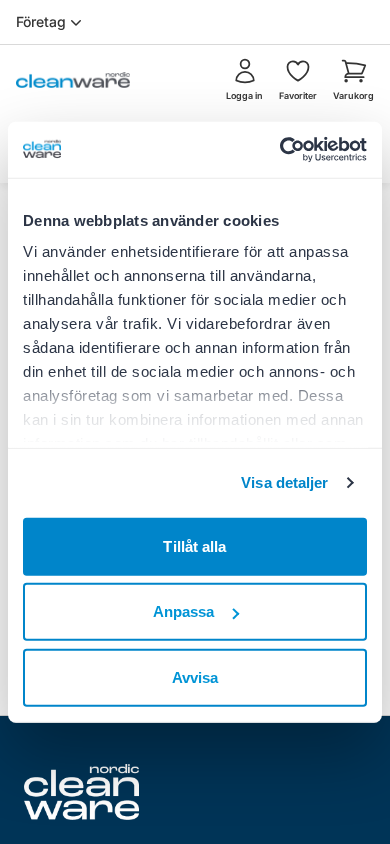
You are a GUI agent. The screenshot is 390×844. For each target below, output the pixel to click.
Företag (41, 21)
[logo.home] (73, 80)
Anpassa (184, 611)
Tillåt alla (194, 545)
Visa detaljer (284, 482)
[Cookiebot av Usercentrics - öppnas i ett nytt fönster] (280, 150)
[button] (353, 80)
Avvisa (195, 676)
